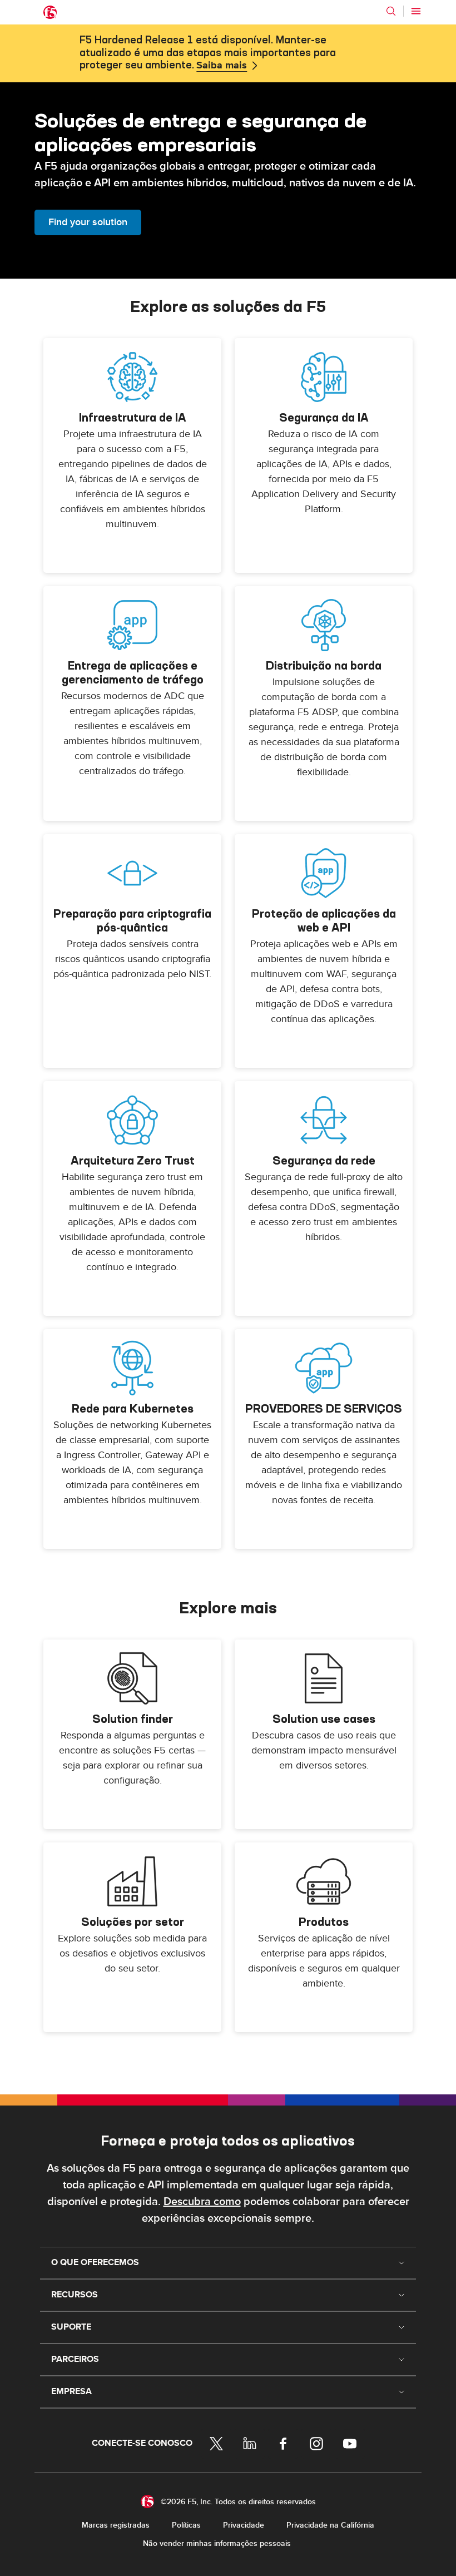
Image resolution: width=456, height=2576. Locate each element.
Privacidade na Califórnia (330, 2525)
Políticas (186, 2525)
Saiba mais (222, 66)
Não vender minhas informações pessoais (217, 2543)
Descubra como (202, 2202)
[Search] (391, 11)
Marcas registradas (116, 2525)
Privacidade (244, 2525)
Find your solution (88, 222)
